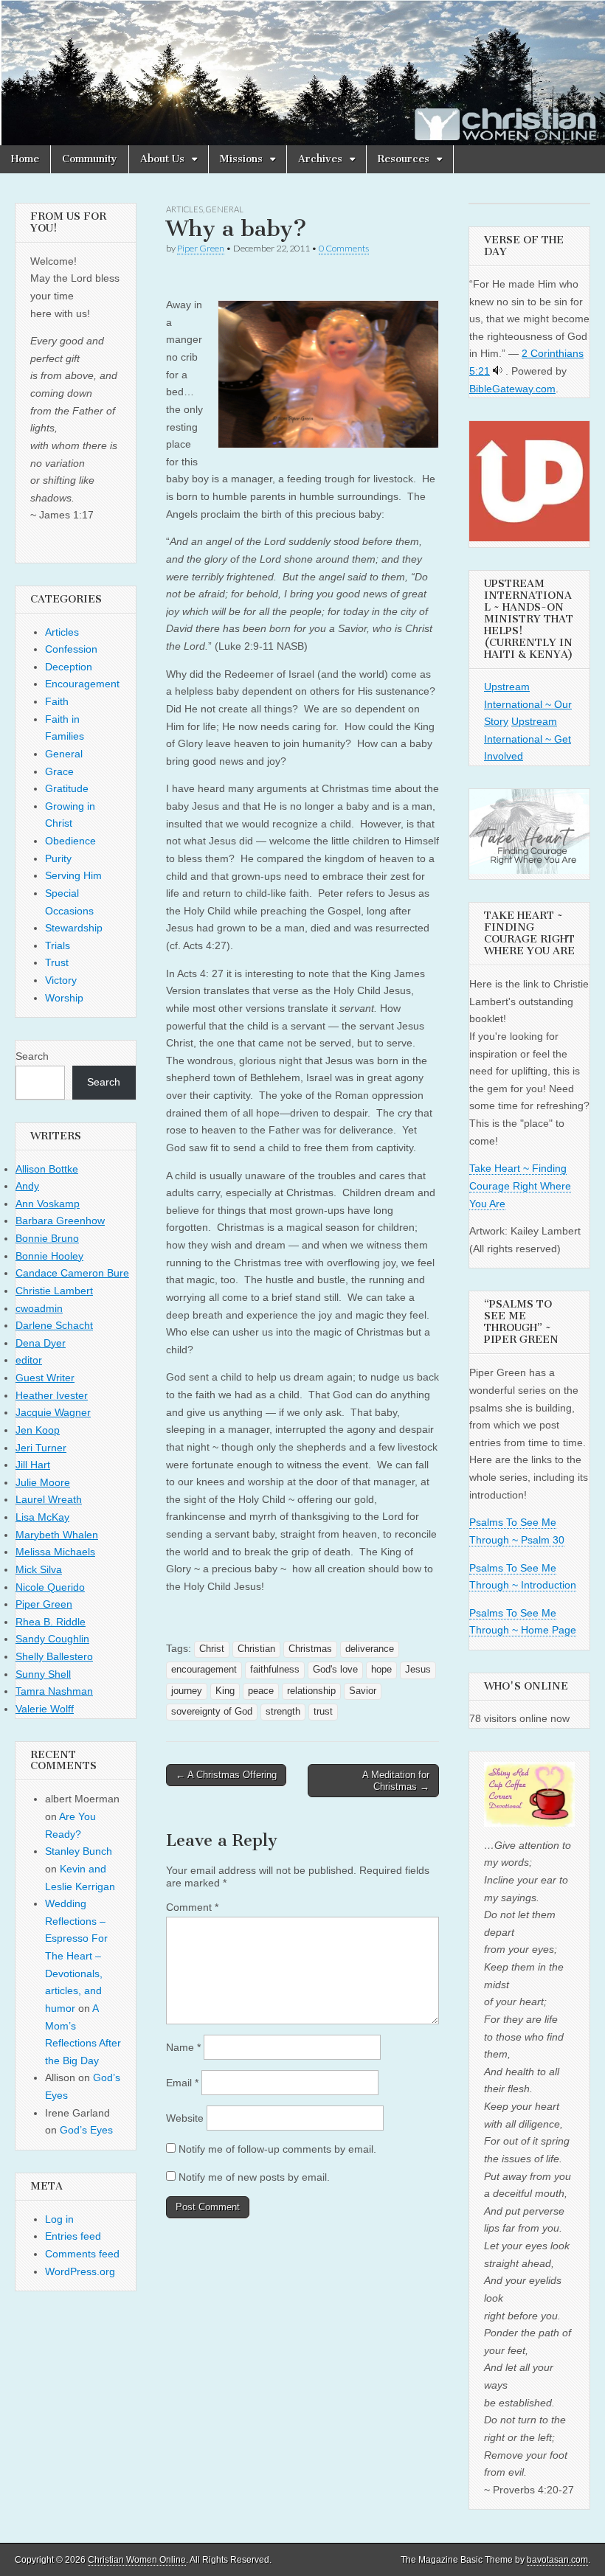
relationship (311, 1691)
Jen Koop (38, 1430)
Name (183, 2047)
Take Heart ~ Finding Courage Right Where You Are (520, 1185)
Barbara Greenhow (60, 1221)
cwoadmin (39, 1308)
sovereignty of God (212, 1712)
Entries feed (73, 2236)
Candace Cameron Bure (72, 1273)
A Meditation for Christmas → (396, 1781)
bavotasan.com (557, 2560)
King (225, 1691)
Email (182, 2083)
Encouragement (82, 684)
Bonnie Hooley (49, 1256)
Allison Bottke (47, 1169)
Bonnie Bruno (47, 1238)
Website (185, 2118)
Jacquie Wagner (53, 1412)
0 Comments (344, 248)
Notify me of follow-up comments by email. (277, 2149)
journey (187, 1691)
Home (25, 159)
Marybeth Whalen (57, 1535)
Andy (27, 1186)
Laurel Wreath (49, 1499)
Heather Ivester (52, 1395)
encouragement (204, 1670)
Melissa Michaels (55, 1552)
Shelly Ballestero (54, 1656)
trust (323, 1712)
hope (381, 1670)
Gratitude (67, 788)
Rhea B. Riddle (51, 1622)
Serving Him (73, 875)
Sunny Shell (43, 1674)
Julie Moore (43, 1482)
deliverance (370, 1649)
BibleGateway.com (512, 389)
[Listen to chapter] (498, 371)
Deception (69, 667)
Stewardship (74, 928)
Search (32, 1056)
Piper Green (201, 248)
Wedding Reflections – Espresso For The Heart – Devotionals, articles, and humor (76, 1956)
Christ (212, 1649)
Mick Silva (39, 1569)
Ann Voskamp (48, 1204)
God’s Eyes (86, 2130)
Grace (59, 771)
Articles (184, 209)
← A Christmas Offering (226, 1775)
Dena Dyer (41, 1343)
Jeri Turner (41, 1448)
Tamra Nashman (54, 1691)
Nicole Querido (50, 1587)
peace (261, 1691)
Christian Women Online (137, 2560)
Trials (58, 945)
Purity (58, 858)
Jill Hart (33, 1465)
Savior (363, 1691)
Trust (57, 962)
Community (90, 159)
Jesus (418, 1670)
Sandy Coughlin (52, 1639)
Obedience (70, 841)
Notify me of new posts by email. (254, 2177)
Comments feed (82, 2254)
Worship (64, 998)
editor (29, 1360)
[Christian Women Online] (302, 73)
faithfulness (275, 1670)
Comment (192, 1907)
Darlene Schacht (54, 1325)
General (225, 209)
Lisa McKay (42, 1517)
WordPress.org (80, 2271)
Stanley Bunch (79, 1851)
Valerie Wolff (45, 1709)
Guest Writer (45, 1378)
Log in (59, 2219)
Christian (256, 1649)
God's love (335, 1670)
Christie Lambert (54, 1291)
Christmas (310, 1649)
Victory (61, 980)
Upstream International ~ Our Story (528, 704)
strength (283, 1712)
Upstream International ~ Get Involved (528, 739)
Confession (71, 649)
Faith (57, 701)
